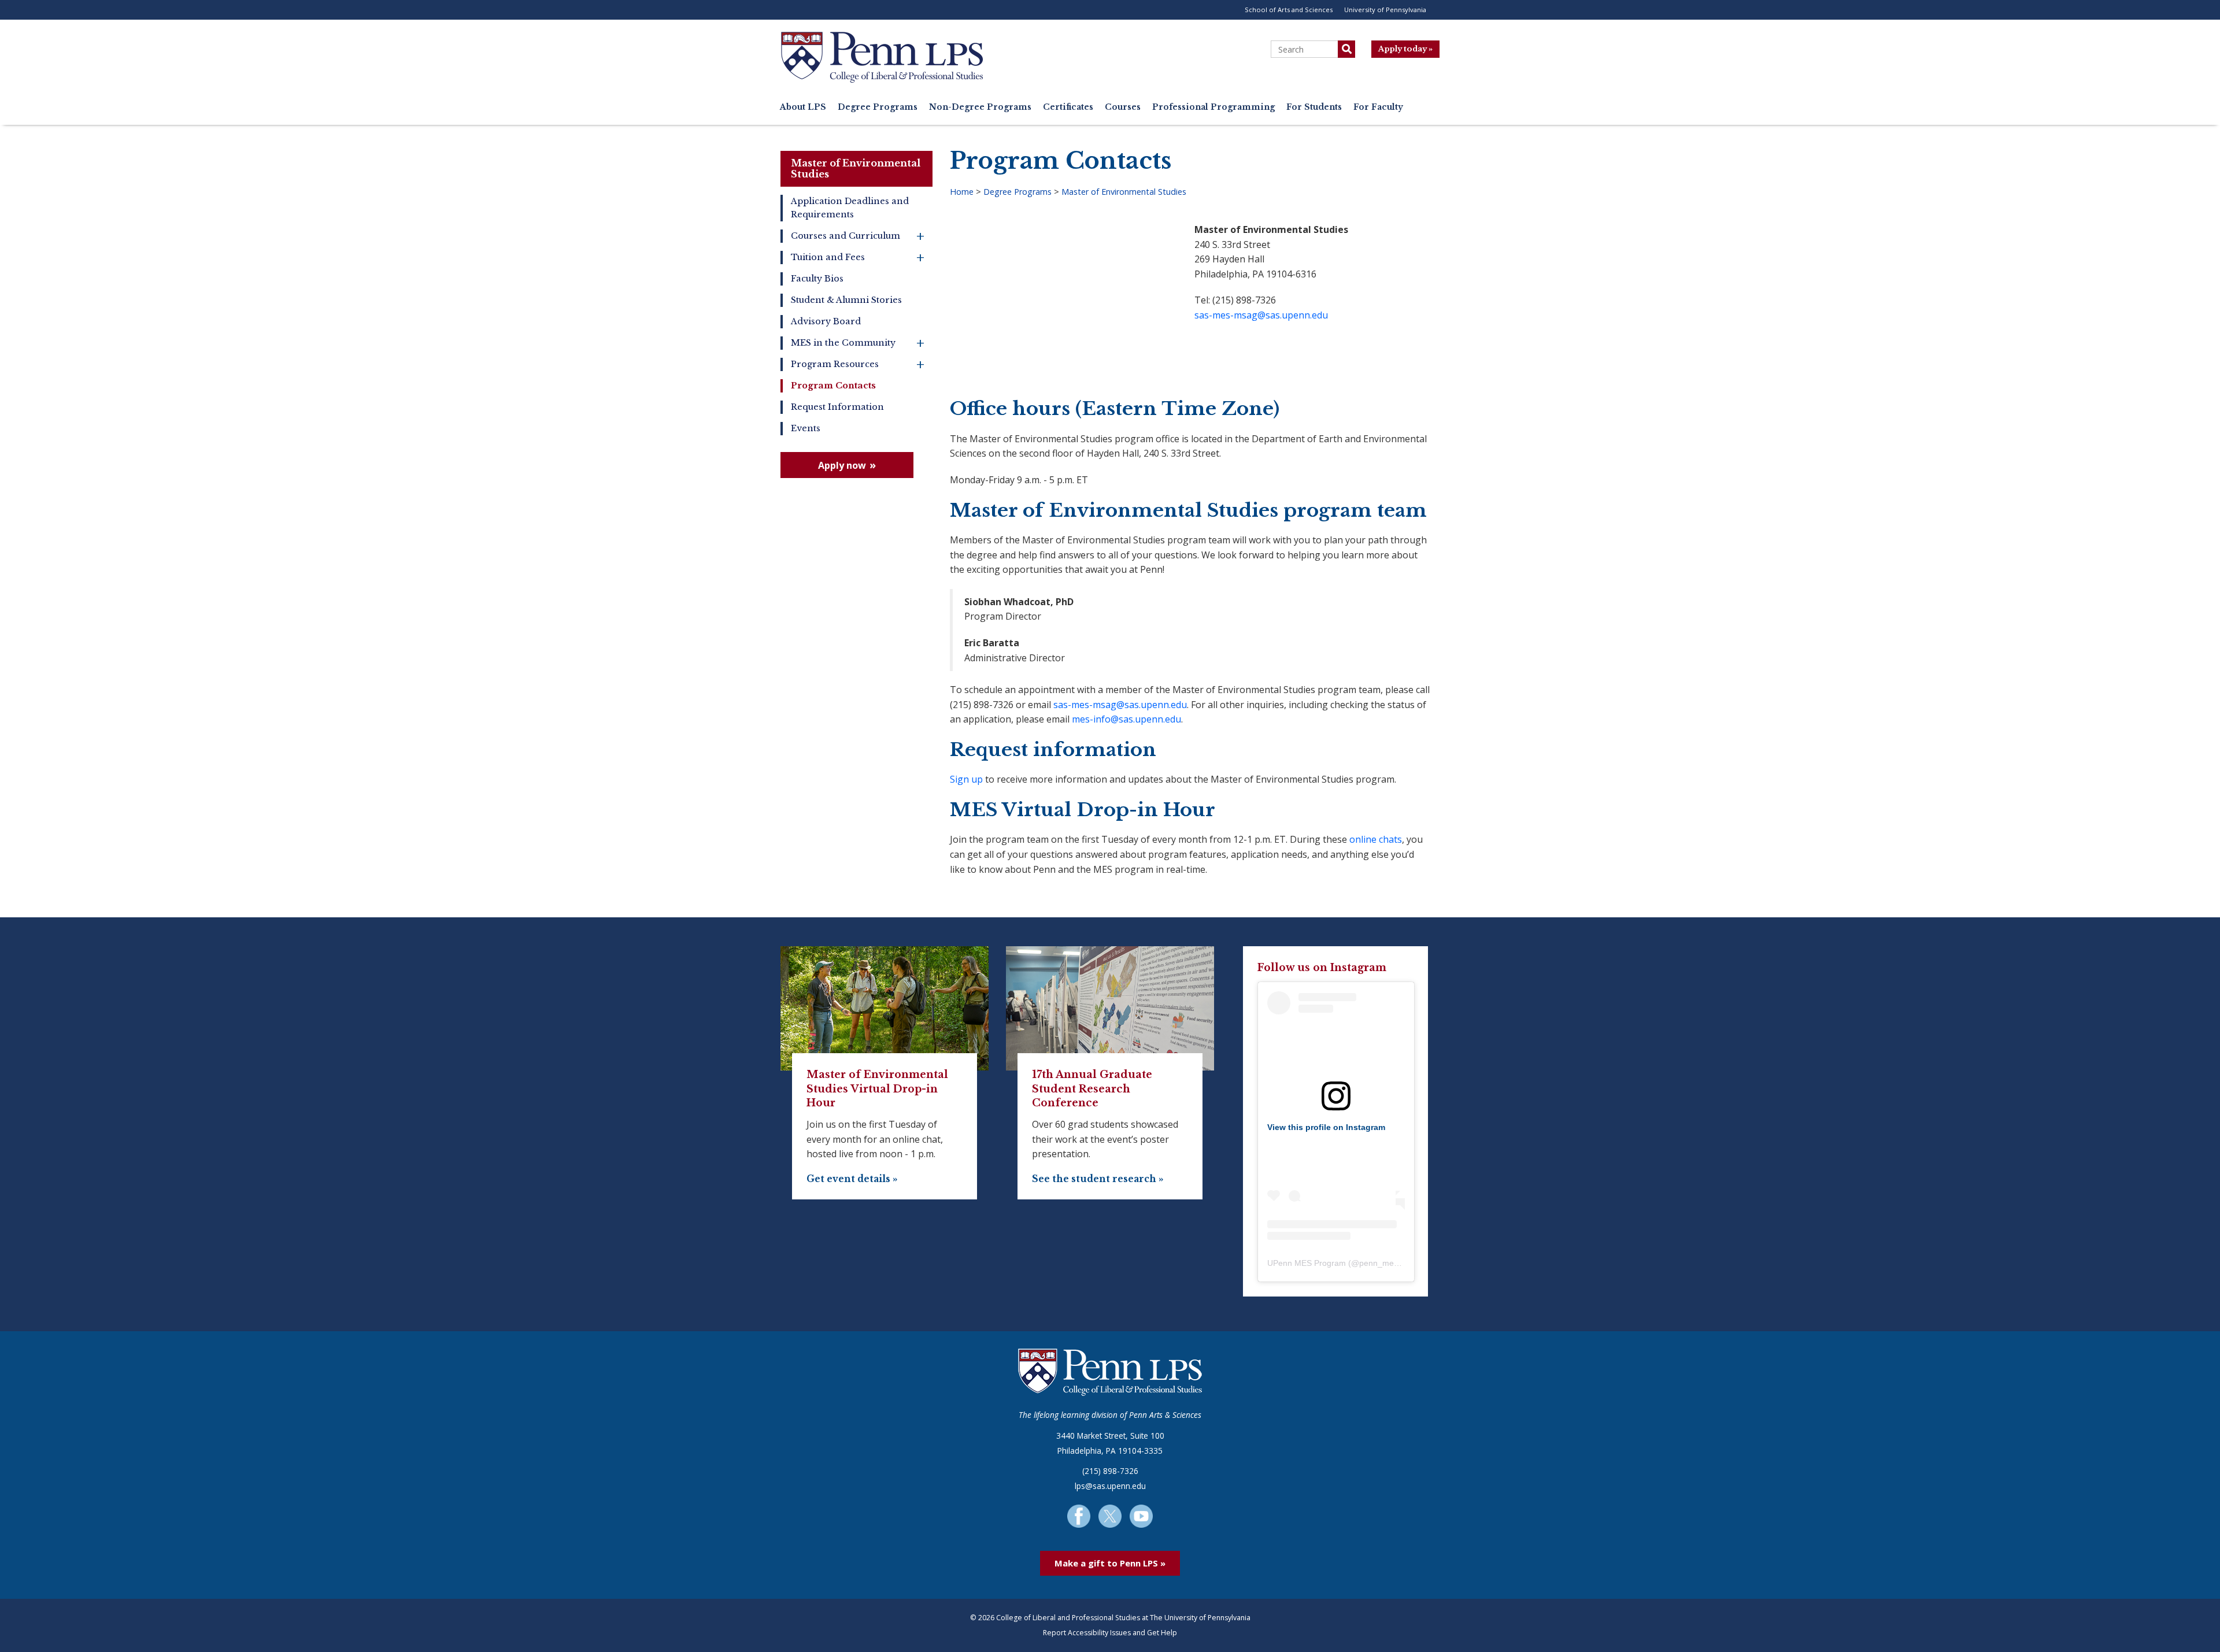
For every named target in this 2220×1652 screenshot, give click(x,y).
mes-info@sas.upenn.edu (1126, 719)
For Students (1314, 107)
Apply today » (1405, 49)
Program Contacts (833, 386)
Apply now (842, 465)
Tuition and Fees (858, 258)
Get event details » (852, 1179)
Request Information (837, 407)
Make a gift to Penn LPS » (1110, 1563)
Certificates (1068, 107)
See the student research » (1098, 1179)
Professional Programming (1213, 107)
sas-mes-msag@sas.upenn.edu (1261, 315)
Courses (1123, 107)
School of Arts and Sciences (1289, 10)
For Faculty (1378, 107)
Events (806, 428)
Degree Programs (878, 107)
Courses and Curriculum (858, 236)
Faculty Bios (817, 279)
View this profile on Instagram (1326, 1127)
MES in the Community (858, 343)
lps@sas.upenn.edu (1110, 1486)
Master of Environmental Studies (856, 168)
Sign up (966, 779)
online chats (1376, 839)
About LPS (803, 107)
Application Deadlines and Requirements (850, 208)
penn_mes (1379, 1263)
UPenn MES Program (1307, 1263)
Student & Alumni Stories (846, 300)
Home (962, 192)
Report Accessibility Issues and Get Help (1110, 1633)
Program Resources (858, 364)
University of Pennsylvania (1385, 10)
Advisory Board (826, 321)
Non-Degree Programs (980, 107)
